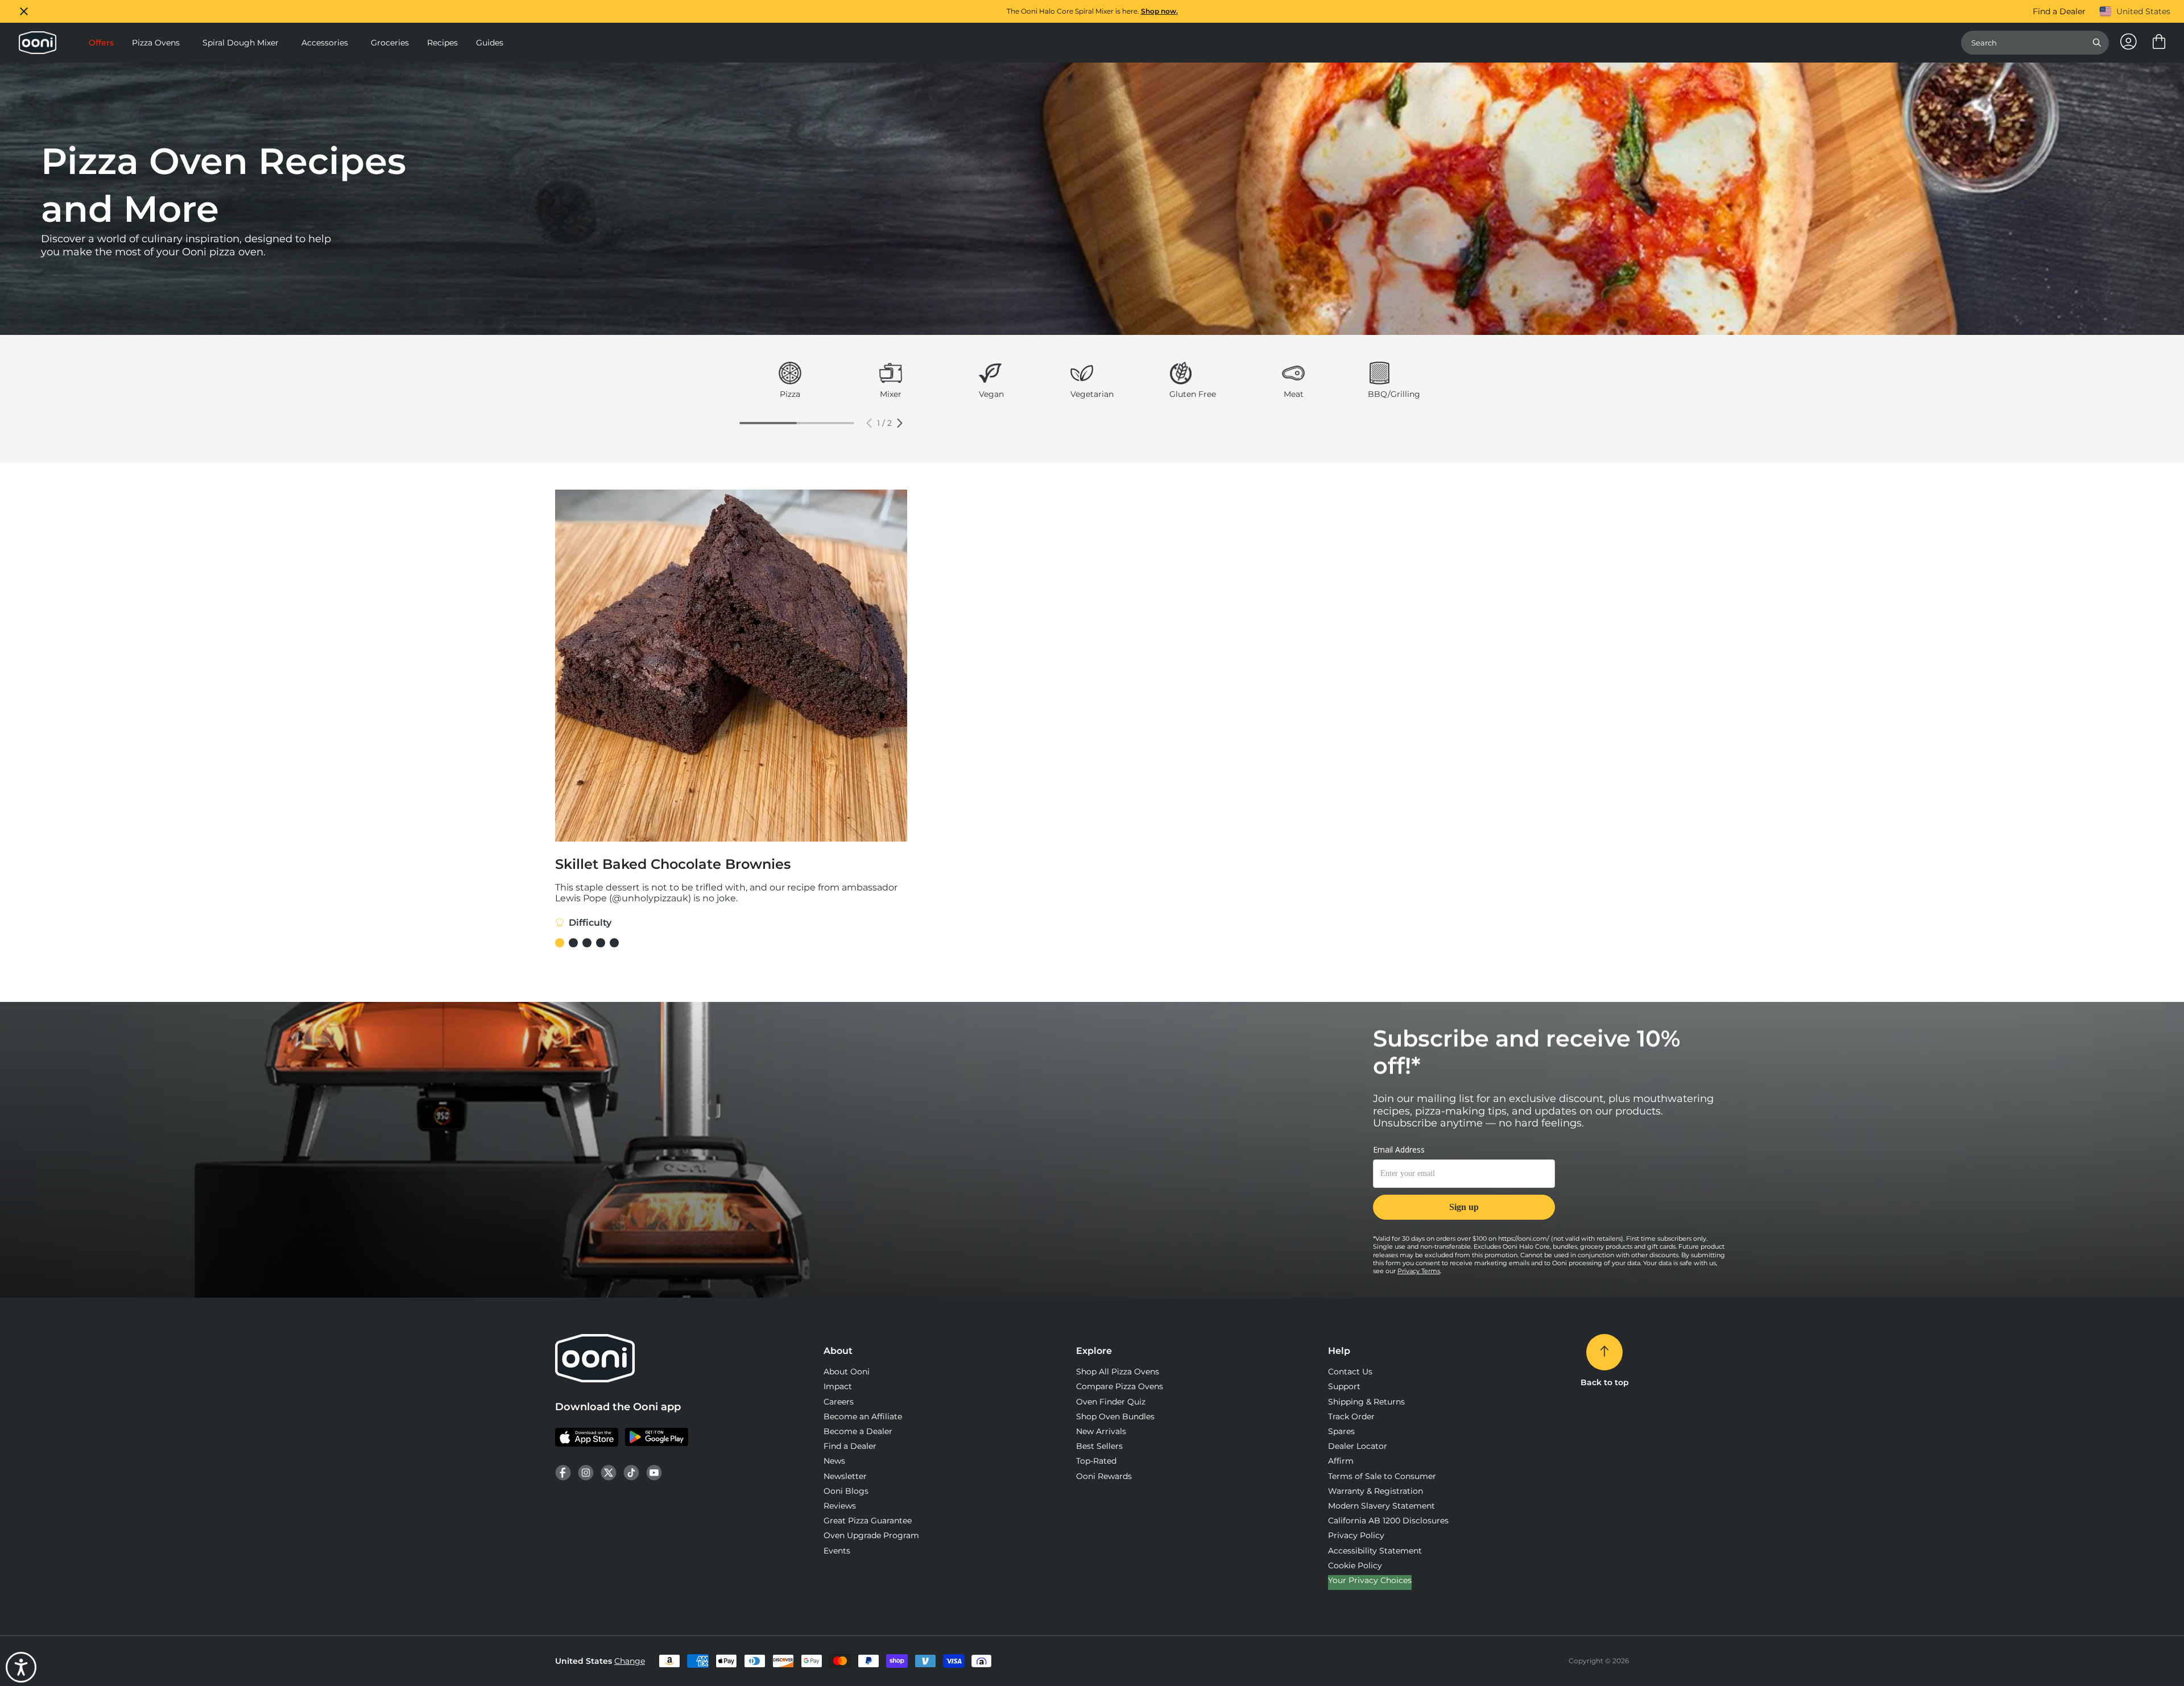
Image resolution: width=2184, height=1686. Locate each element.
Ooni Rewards (1104, 1476)
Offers (101, 43)
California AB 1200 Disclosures (1388, 1521)
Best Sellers (1099, 1446)
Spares (1341, 1431)
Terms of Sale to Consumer (1382, 1476)
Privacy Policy (1356, 1535)
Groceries (390, 43)
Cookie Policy (1355, 1565)
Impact (838, 1386)
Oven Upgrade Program (871, 1535)
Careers (839, 1402)
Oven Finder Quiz (1111, 1402)
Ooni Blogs (846, 1491)
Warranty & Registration (1376, 1491)
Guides (490, 43)
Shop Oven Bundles (1115, 1416)
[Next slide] (900, 423)
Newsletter (845, 1476)
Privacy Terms (1419, 1271)
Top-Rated (1096, 1461)
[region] (1092, 11)
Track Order (1351, 1416)
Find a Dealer (2059, 11)
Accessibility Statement (1375, 1551)
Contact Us (1350, 1372)
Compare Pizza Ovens (1120, 1386)
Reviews (840, 1506)
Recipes (442, 43)
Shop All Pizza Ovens (1118, 1372)
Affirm (1341, 1461)
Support (1344, 1386)
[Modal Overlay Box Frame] (1464, 1189)
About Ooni (847, 1372)
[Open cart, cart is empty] (2159, 43)
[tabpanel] (790, 382)
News (834, 1461)
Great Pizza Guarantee (868, 1521)
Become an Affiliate (863, 1416)
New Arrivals (1101, 1431)
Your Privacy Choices (1370, 1580)
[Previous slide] (869, 423)
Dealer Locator (1358, 1446)
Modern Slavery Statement (1381, 1506)
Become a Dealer (858, 1431)
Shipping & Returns (1366, 1402)
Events (837, 1551)
